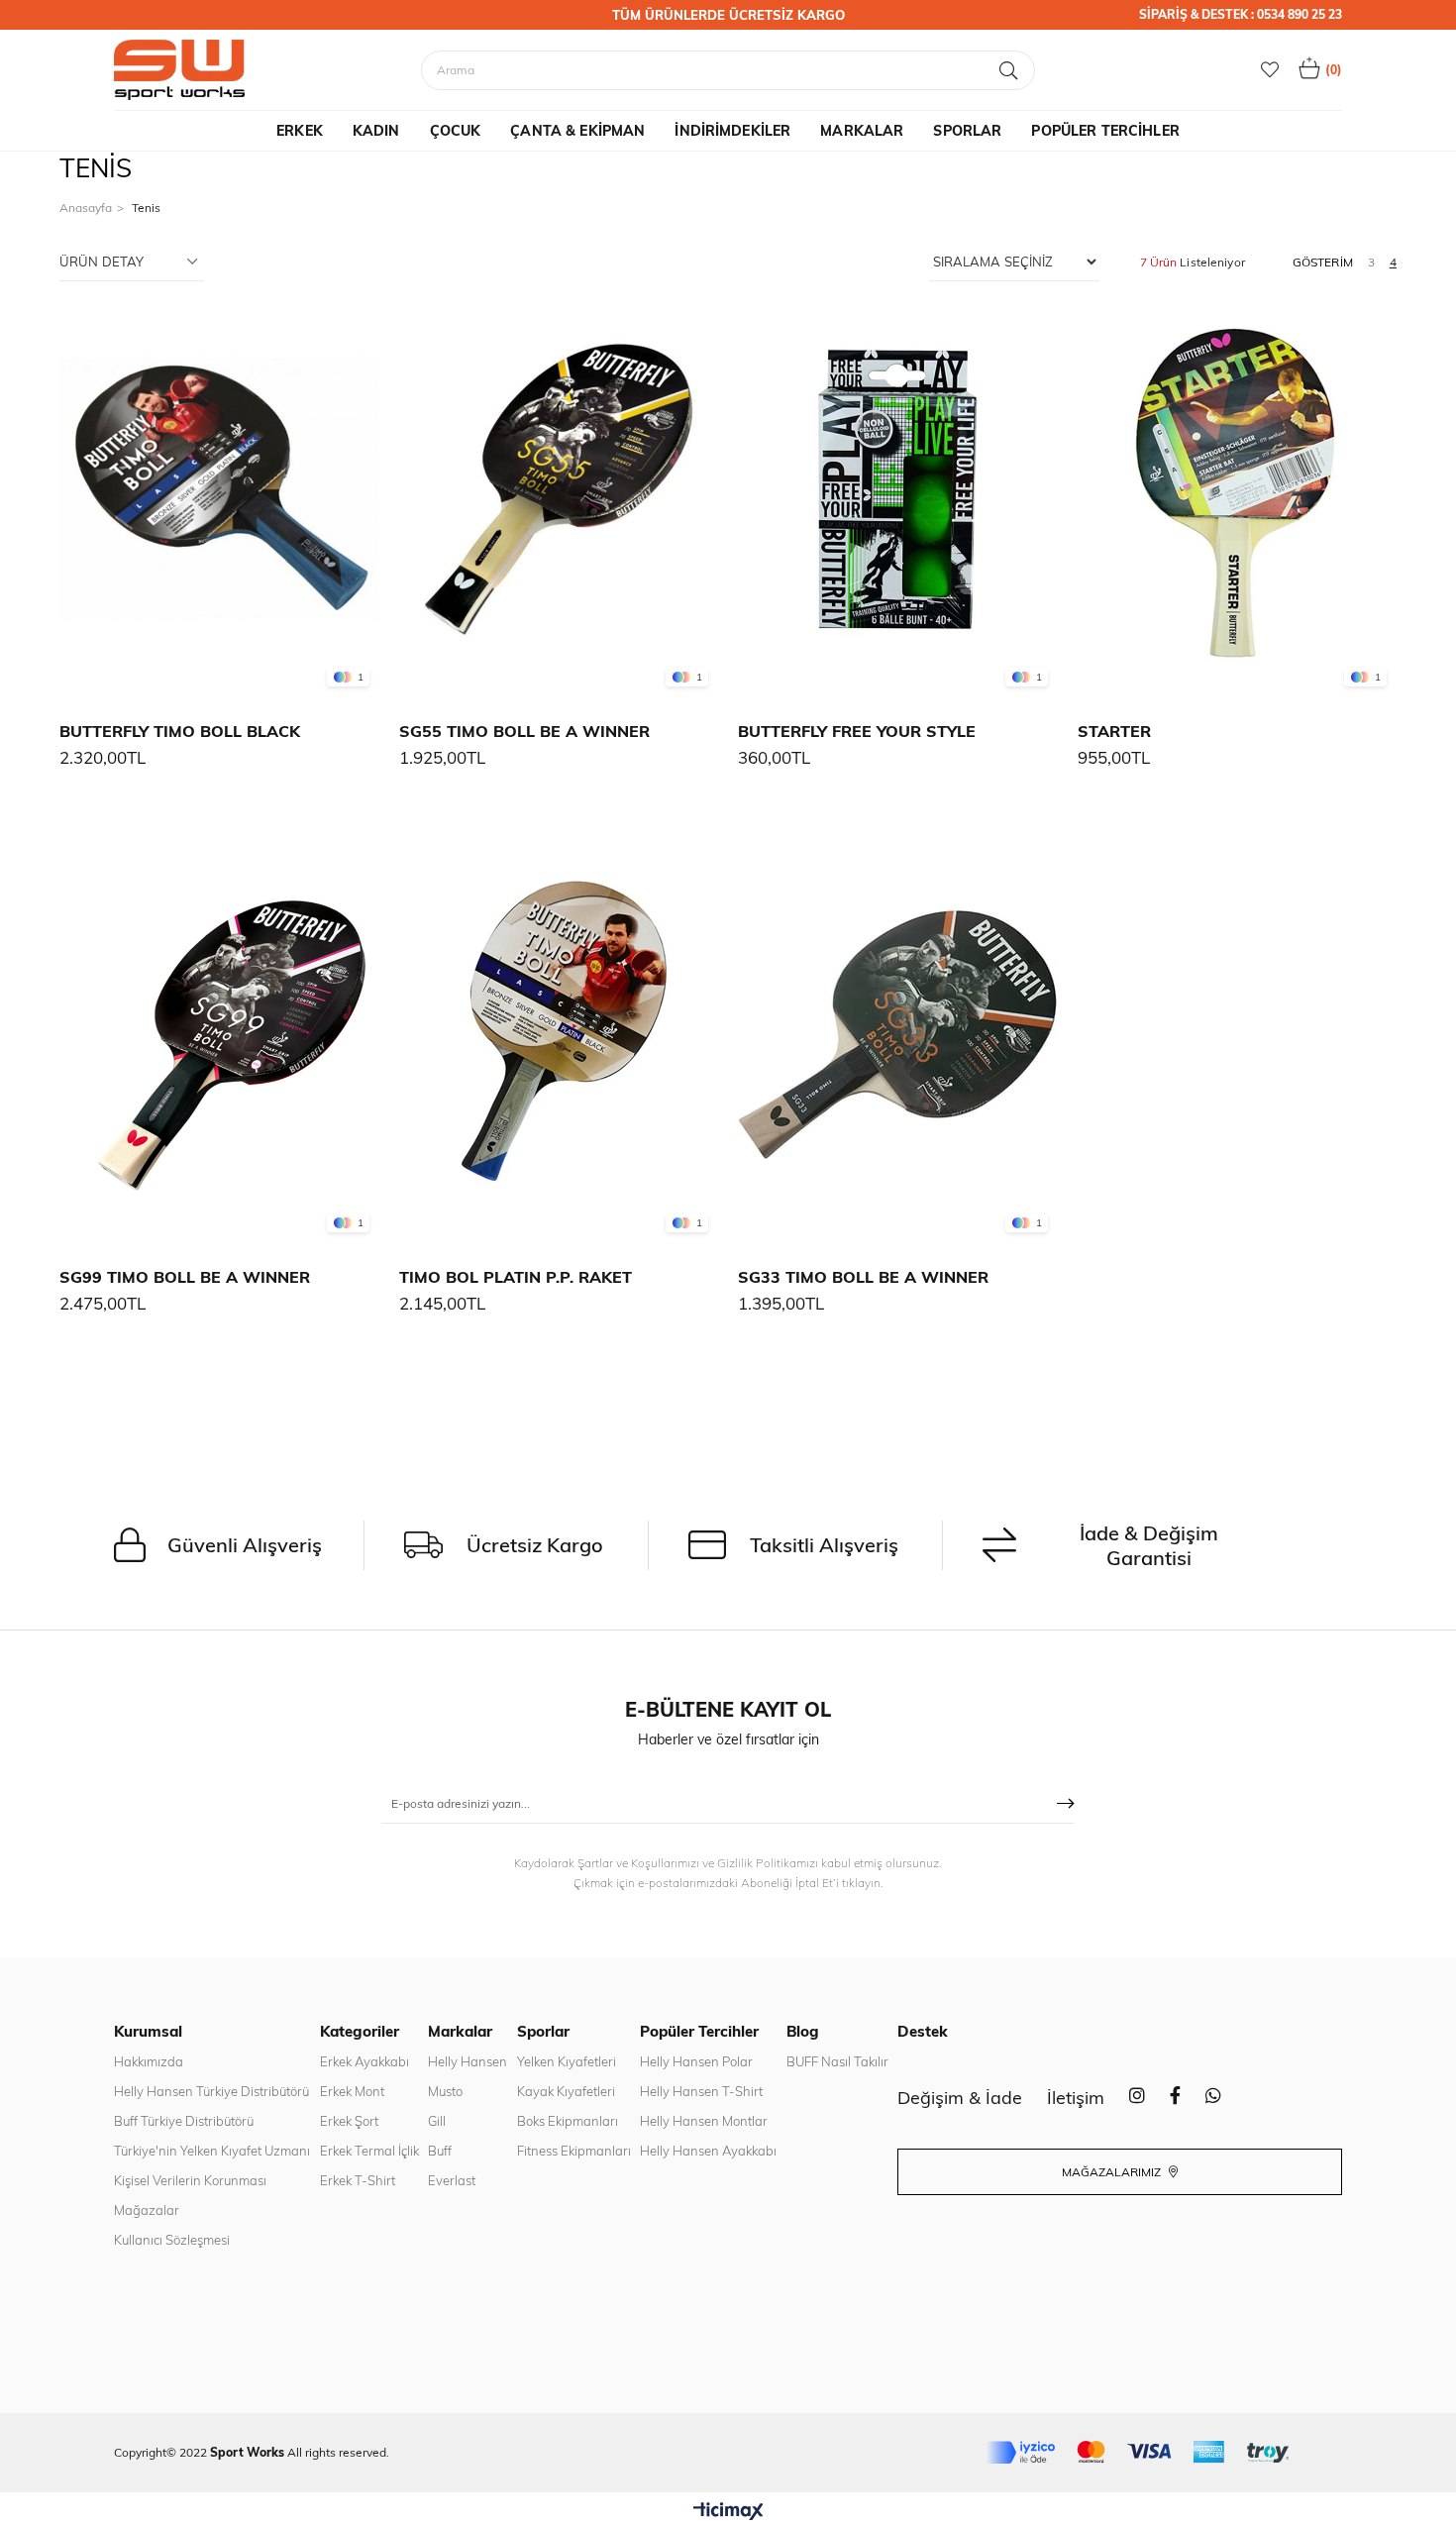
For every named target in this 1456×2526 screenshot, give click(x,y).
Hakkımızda (149, 2061)
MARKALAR (862, 131)
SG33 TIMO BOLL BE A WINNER (863, 1277)
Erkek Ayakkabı (364, 2061)
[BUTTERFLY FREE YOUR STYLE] (898, 489)
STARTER (1114, 731)
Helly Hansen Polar (696, 2061)
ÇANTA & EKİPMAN (577, 131)
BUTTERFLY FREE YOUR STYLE (857, 731)
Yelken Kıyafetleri (567, 2061)
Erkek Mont (352, 2091)
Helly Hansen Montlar (704, 2121)
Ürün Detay (102, 262)
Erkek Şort (349, 2121)
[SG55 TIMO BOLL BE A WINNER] (559, 489)
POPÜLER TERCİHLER (1105, 131)
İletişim (1076, 2098)
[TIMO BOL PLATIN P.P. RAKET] (559, 1034)
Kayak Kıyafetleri (566, 2091)
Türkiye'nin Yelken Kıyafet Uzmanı (212, 2151)
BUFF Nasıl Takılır (837, 2061)
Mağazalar (147, 2210)
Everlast (452, 2180)
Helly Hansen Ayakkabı (708, 2151)
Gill (437, 2121)
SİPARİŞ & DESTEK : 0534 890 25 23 (1241, 14)
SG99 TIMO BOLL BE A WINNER (185, 1277)
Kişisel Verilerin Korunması (190, 2180)
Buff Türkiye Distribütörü (184, 2121)
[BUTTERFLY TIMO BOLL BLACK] (219, 489)
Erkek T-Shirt (358, 2180)
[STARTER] (1238, 489)
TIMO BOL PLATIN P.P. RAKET (516, 1277)
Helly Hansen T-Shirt (701, 2091)
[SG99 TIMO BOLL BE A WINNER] (219, 1034)
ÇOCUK (456, 131)
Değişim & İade (960, 2098)
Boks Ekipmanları (568, 2121)
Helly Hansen (468, 2061)
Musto (445, 2091)
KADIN (376, 131)
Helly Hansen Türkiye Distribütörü (211, 2091)
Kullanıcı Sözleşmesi (172, 2240)
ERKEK (300, 131)
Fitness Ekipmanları (574, 2151)
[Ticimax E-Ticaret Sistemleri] (728, 2512)
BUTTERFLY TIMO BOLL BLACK (180, 731)
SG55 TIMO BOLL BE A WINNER (524, 731)
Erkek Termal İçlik (369, 2151)
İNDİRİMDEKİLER (732, 131)
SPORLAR (967, 131)
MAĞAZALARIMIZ (1113, 2172)
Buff (440, 2151)
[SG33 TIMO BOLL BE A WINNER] (898, 1034)
